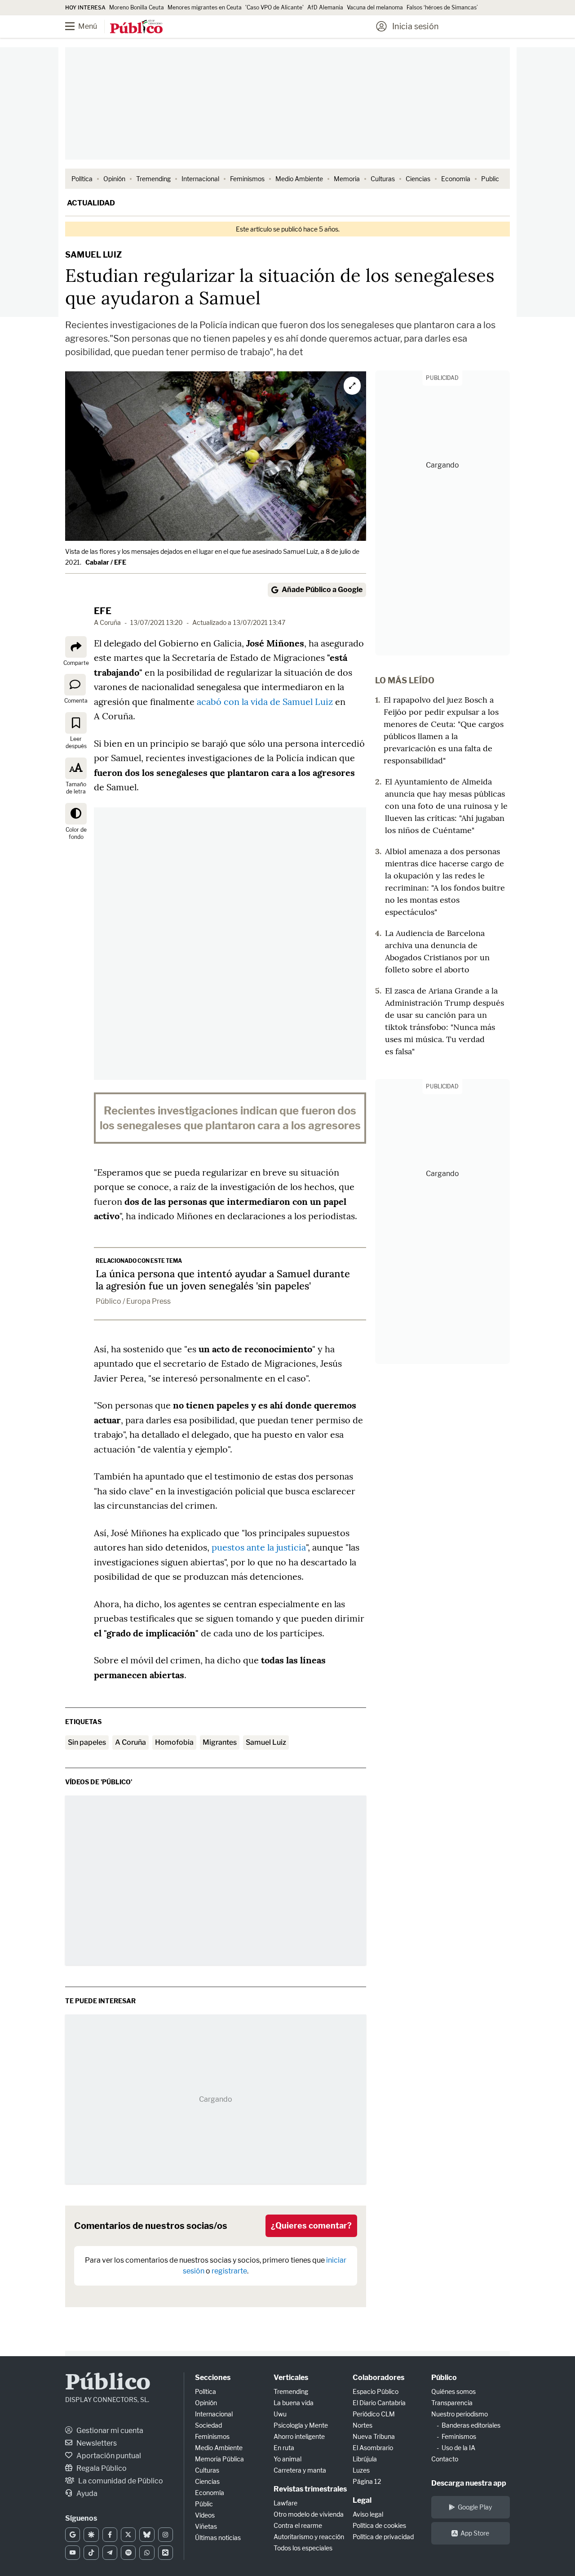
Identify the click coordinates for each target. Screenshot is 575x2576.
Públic (204, 2504)
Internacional (200, 179)
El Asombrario (373, 2448)
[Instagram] (166, 2535)
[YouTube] (73, 2553)
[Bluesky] (147, 2535)
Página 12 (367, 2481)
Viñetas (206, 2526)
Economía (456, 179)
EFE (103, 611)
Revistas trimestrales (310, 2489)
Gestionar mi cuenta (109, 2431)
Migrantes (220, 1742)
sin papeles (87, 1742)
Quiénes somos (453, 2391)
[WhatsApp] (147, 2553)
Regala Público (101, 2468)
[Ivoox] (166, 2553)
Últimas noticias (218, 2538)
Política (82, 179)
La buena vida (294, 2403)
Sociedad (208, 2425)
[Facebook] (110, 2535)
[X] (128, 2535)
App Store (475, 2533)
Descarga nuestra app (469, 2483)
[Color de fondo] (76, 814)
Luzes (361, 2470)
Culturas (383, 179)
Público (108, 2383)
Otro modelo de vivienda (309, 2514)
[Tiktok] (91, 2553)
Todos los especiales (303, 2548)
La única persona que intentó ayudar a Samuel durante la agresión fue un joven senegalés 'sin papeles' (223, 1280)
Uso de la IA (458, 2448)
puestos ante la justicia (259, 1547)
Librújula (365, 2459)
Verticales (291, 2378)
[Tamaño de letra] (76, 768)
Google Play (475, 2507)
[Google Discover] (91, 2535)
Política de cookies (379, 2525)
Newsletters (96, 2443)
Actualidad (91, 203)
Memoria (347, 179)
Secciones (213, 2378)
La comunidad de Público (120, 2481)
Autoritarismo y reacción (309, 2537)
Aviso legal (368, 2514)
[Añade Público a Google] (73, 2535)
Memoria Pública (219, 2459)
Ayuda (86, 2494)
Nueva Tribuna (374, 2436)
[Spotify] (128, 2553)
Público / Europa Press (133, 1301)
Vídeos (205, 2515)
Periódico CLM (374, 2414)
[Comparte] (76, 647)
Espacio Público (376, 2391)
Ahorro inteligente (299, 2436)
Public (490, 179)
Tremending (153, 179)
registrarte (229, 2271)
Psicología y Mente (301, 2425)
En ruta (284, 2448)
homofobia (174, 1742)
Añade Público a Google (322, 590)
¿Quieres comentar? (311, 2226)
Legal (362, 2500)
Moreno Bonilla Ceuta (137, 7)
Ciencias (418, 179)
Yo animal (287, 2459)
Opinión (114, 179)
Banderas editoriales (471, 2425)
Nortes (363, 2425)
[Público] (136, 27)
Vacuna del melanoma (375, 7)
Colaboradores (378, 2378)
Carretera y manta (300, 2470)
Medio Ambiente (299, 179)
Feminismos (247, 179)
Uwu (280, 2414)
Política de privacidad (383, 2537)
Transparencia (452, 2403)
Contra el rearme (298, 2525)
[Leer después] (76, 723)
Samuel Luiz (266, 1742)
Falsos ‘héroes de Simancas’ (442, 7)
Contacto (445, 2459)
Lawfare (285, 2503)
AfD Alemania (325, 7)
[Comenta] (75, 685)
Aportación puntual (108, 2456)
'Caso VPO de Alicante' (274, 7)
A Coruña (130, 1742)
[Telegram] (110, 2553)
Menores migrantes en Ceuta (205, 7)
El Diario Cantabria (379, 2403)
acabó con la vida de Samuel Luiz (265, 702)
